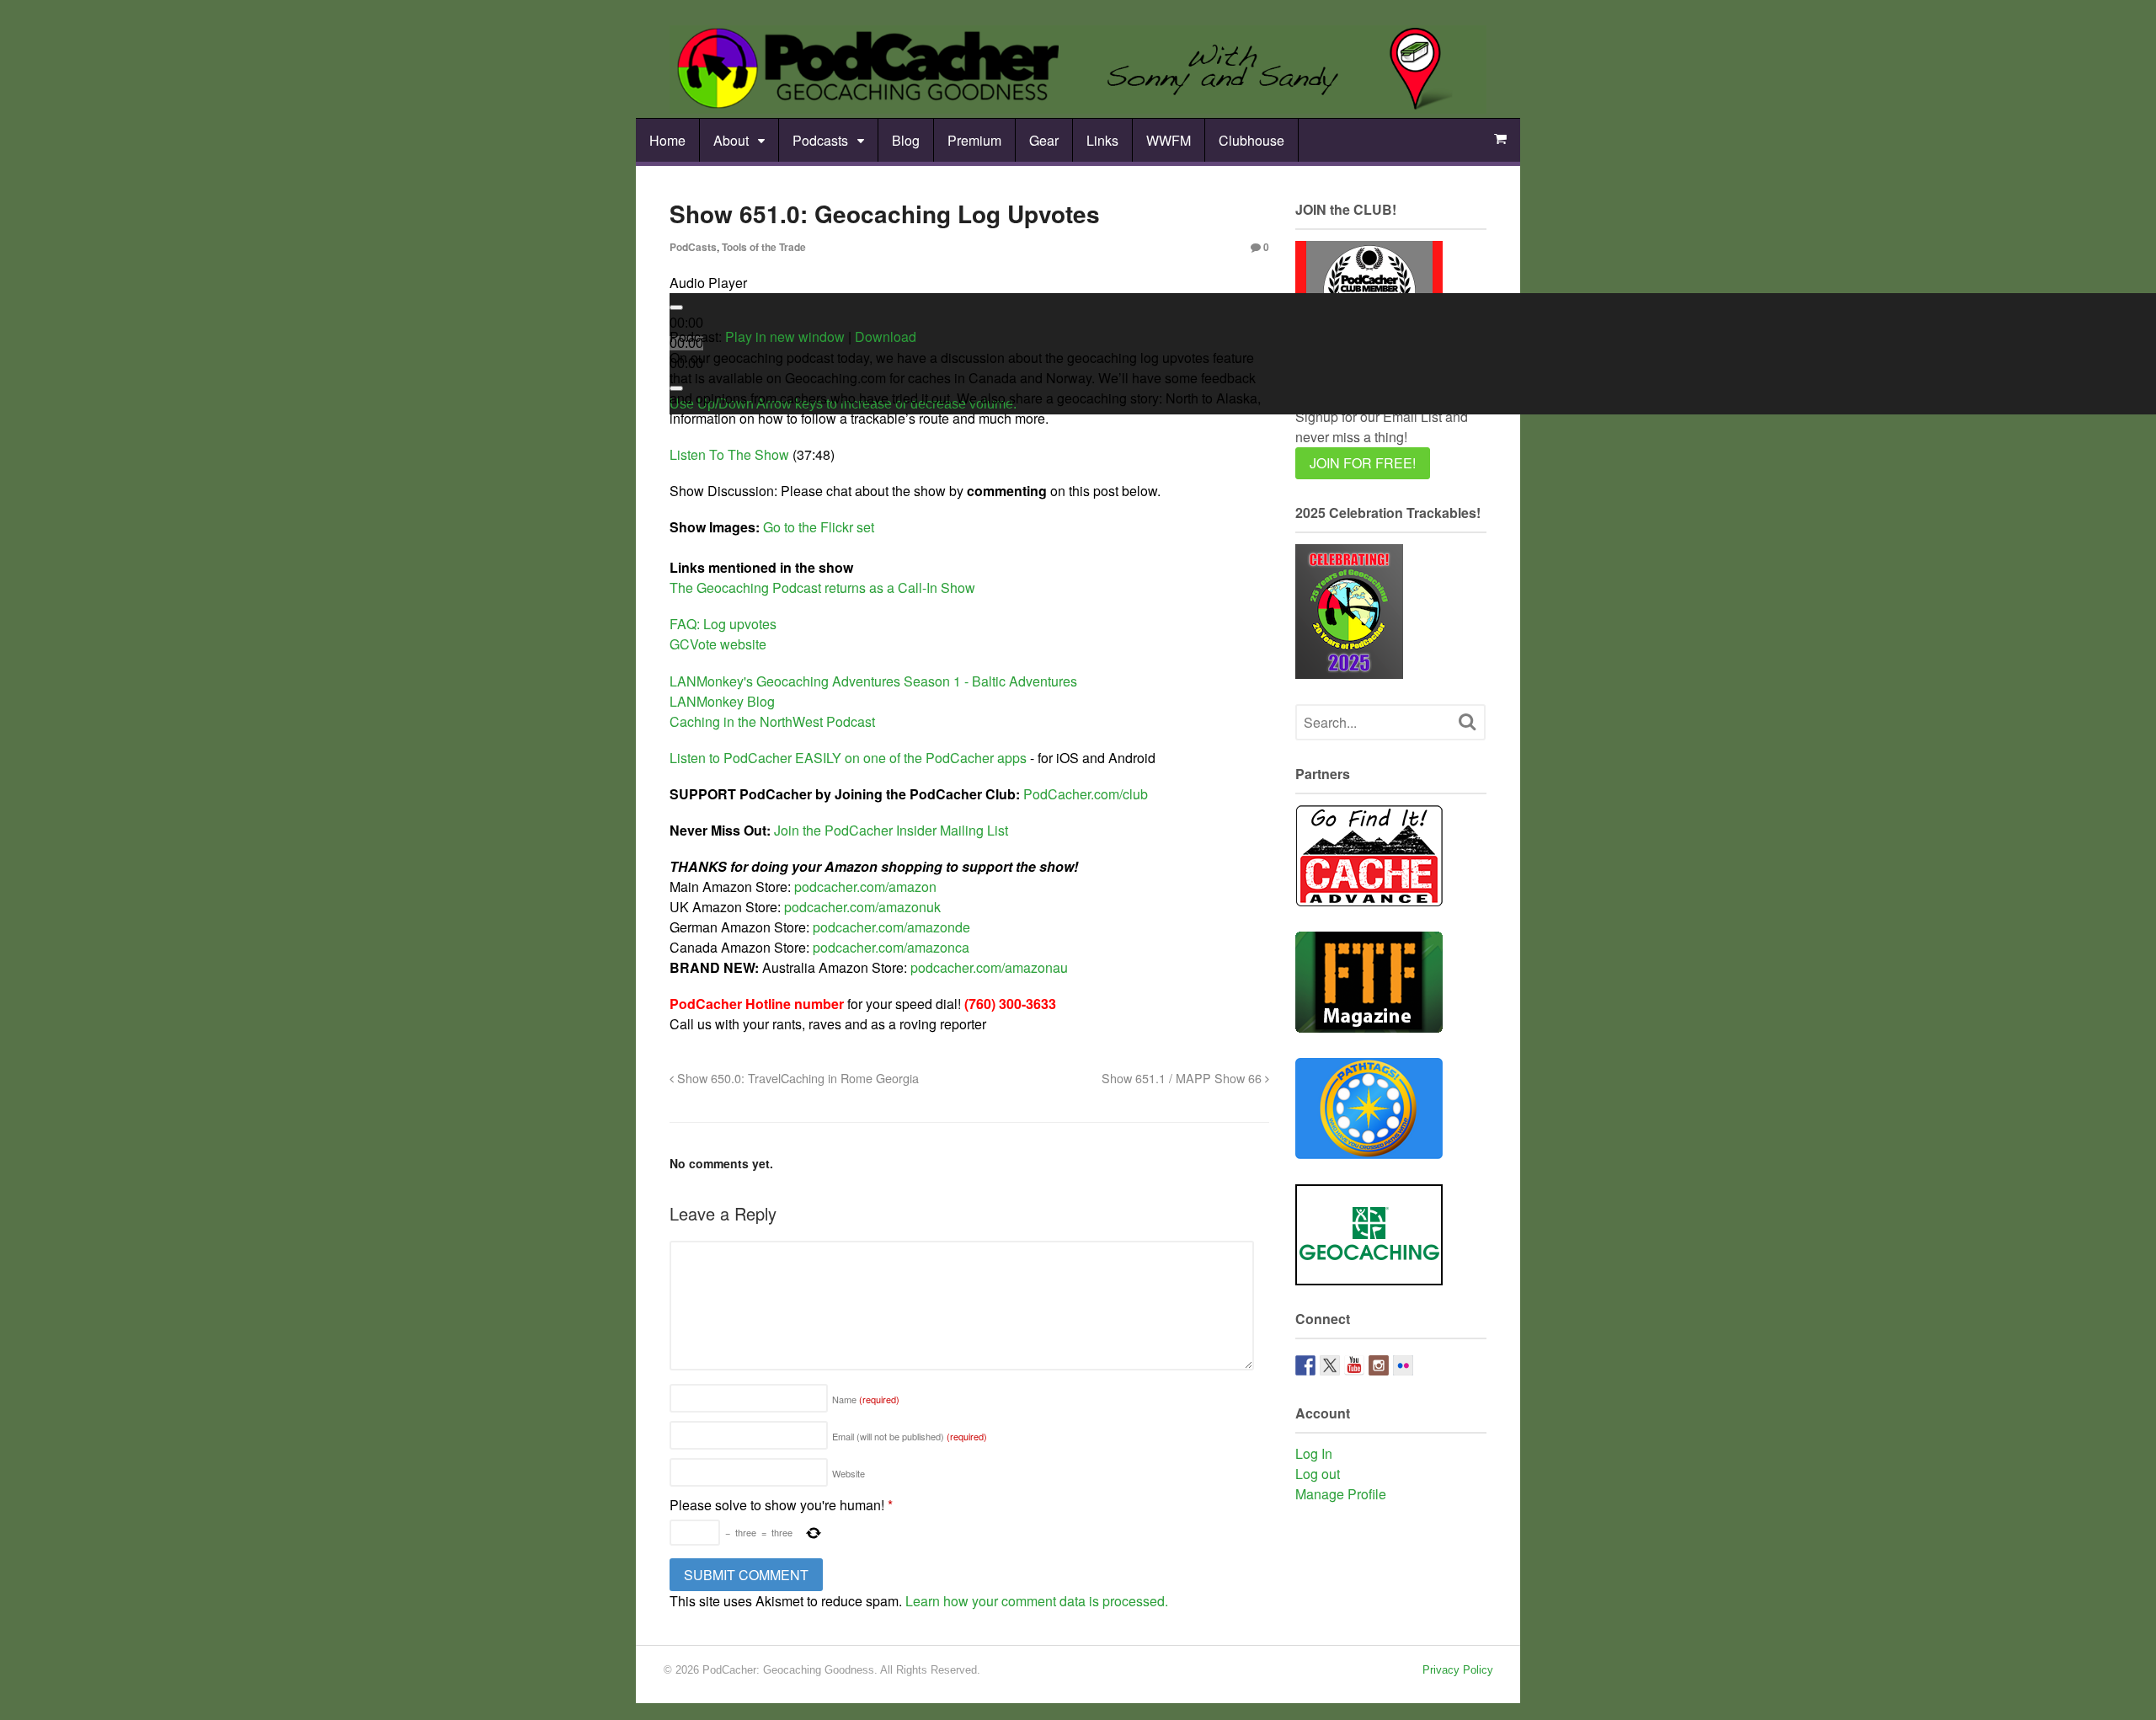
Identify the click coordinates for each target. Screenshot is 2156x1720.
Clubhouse (1251, 140)
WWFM (1169, 140)
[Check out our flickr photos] (1403, 1365)
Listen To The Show (729, 454)
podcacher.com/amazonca (891, 947)
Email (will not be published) (910, 1436)
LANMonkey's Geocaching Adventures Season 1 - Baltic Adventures (873, 681)
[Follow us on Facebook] (1305, 1365)
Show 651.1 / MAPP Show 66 (1183, 1078)
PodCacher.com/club (1086, 794)
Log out (1318, 1474)
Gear (1044, 140)
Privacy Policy (1458, 1670)
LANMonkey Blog (722, 701)
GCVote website (718, 644)
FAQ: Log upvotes (723, 624)
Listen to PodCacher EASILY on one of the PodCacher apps (848, 758)
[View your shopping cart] (1500, 139)
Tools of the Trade (764, 247)
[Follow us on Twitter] (1330, 1365)
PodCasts (693, 247)
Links (1102, 140)
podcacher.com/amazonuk (862, 907)
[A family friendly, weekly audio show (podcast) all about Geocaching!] (1078, 103)
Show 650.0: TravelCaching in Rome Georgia (796, 1078)
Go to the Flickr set (819, 527)
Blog (906, 140)
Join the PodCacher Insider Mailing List (891, 830)
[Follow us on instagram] (1379, 1365)
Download (886, 337)
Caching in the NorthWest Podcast (772, 721)
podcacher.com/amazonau (989, 967)
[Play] (676, 307)
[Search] (1467, 722)
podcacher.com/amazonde (891, 927)
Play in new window (785, 337)
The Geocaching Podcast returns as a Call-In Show (822, 588)
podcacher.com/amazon (865, 887)
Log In (1314, 1453)
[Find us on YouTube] (1354, 1365)
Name (866, 1399)
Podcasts (820, 140)
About (731, 140)
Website (849, 1473)
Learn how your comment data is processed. (1037, 1601)
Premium (974, 140)
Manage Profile (1341, 1494)
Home (667, 140)
